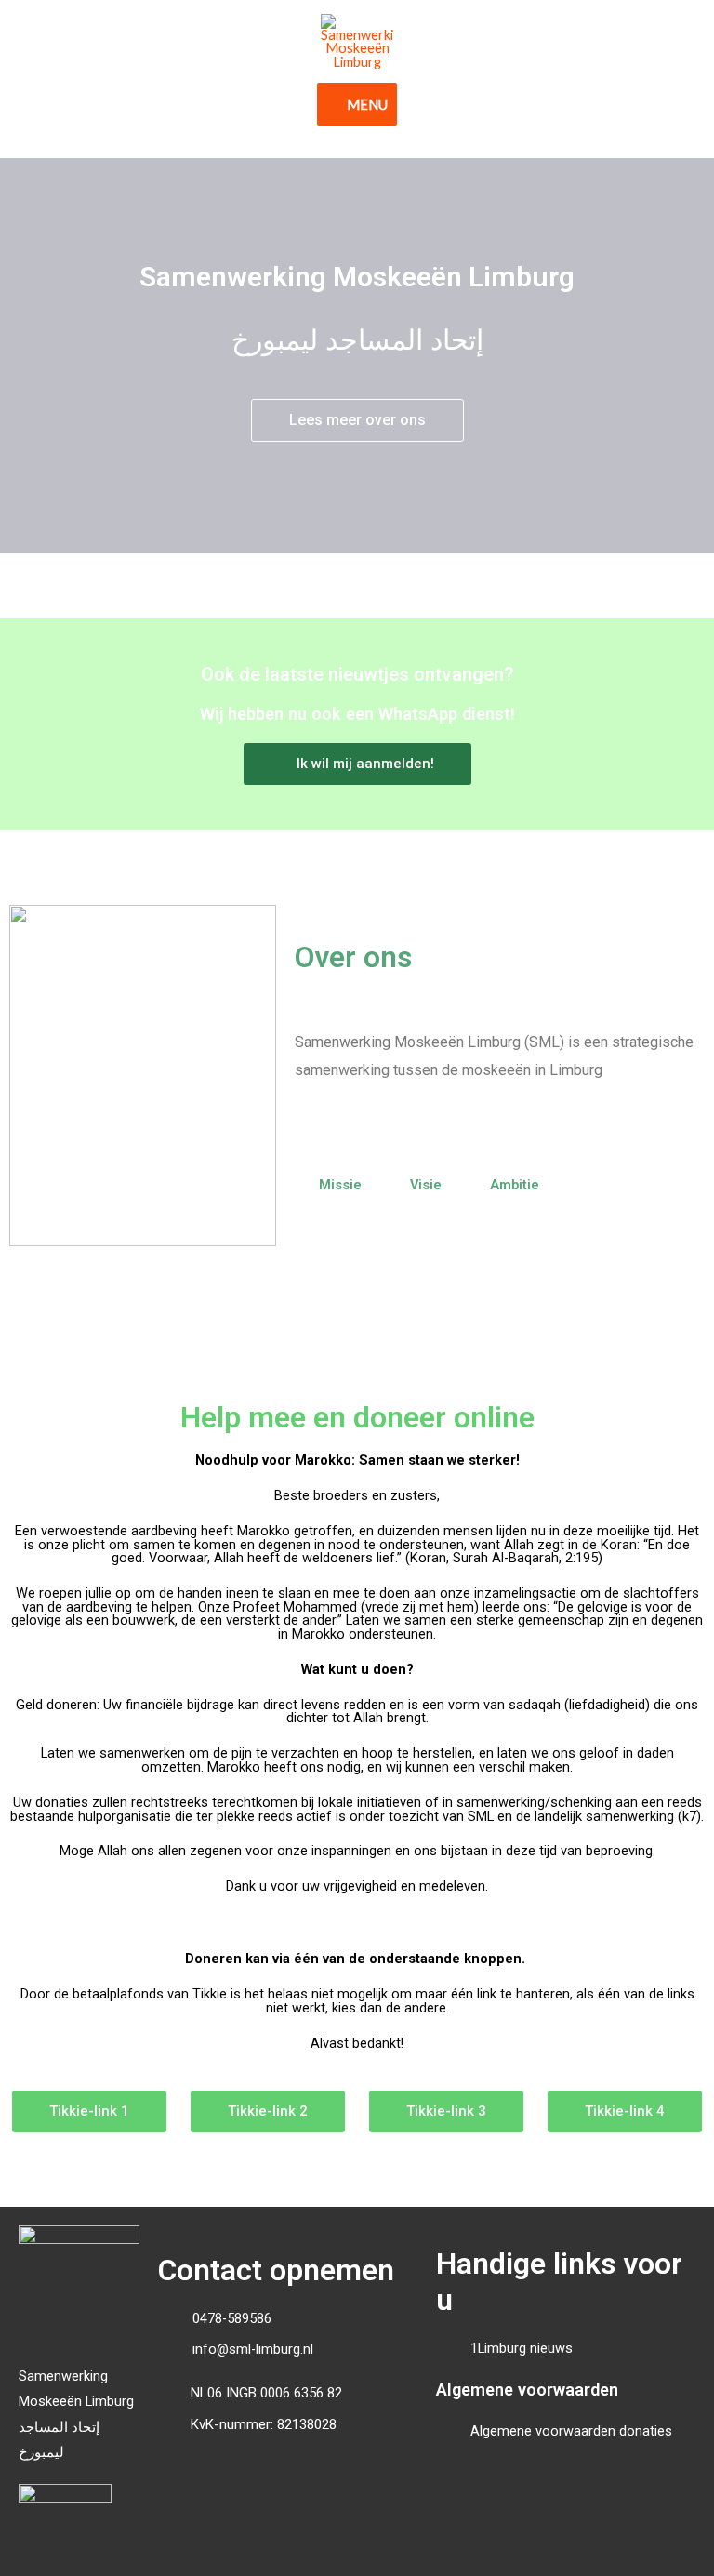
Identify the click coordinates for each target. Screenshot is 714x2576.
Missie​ (340, 1185)
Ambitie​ (515, 1185)
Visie (426, 1185)
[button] (357, 420)
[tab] (340, 1185)
